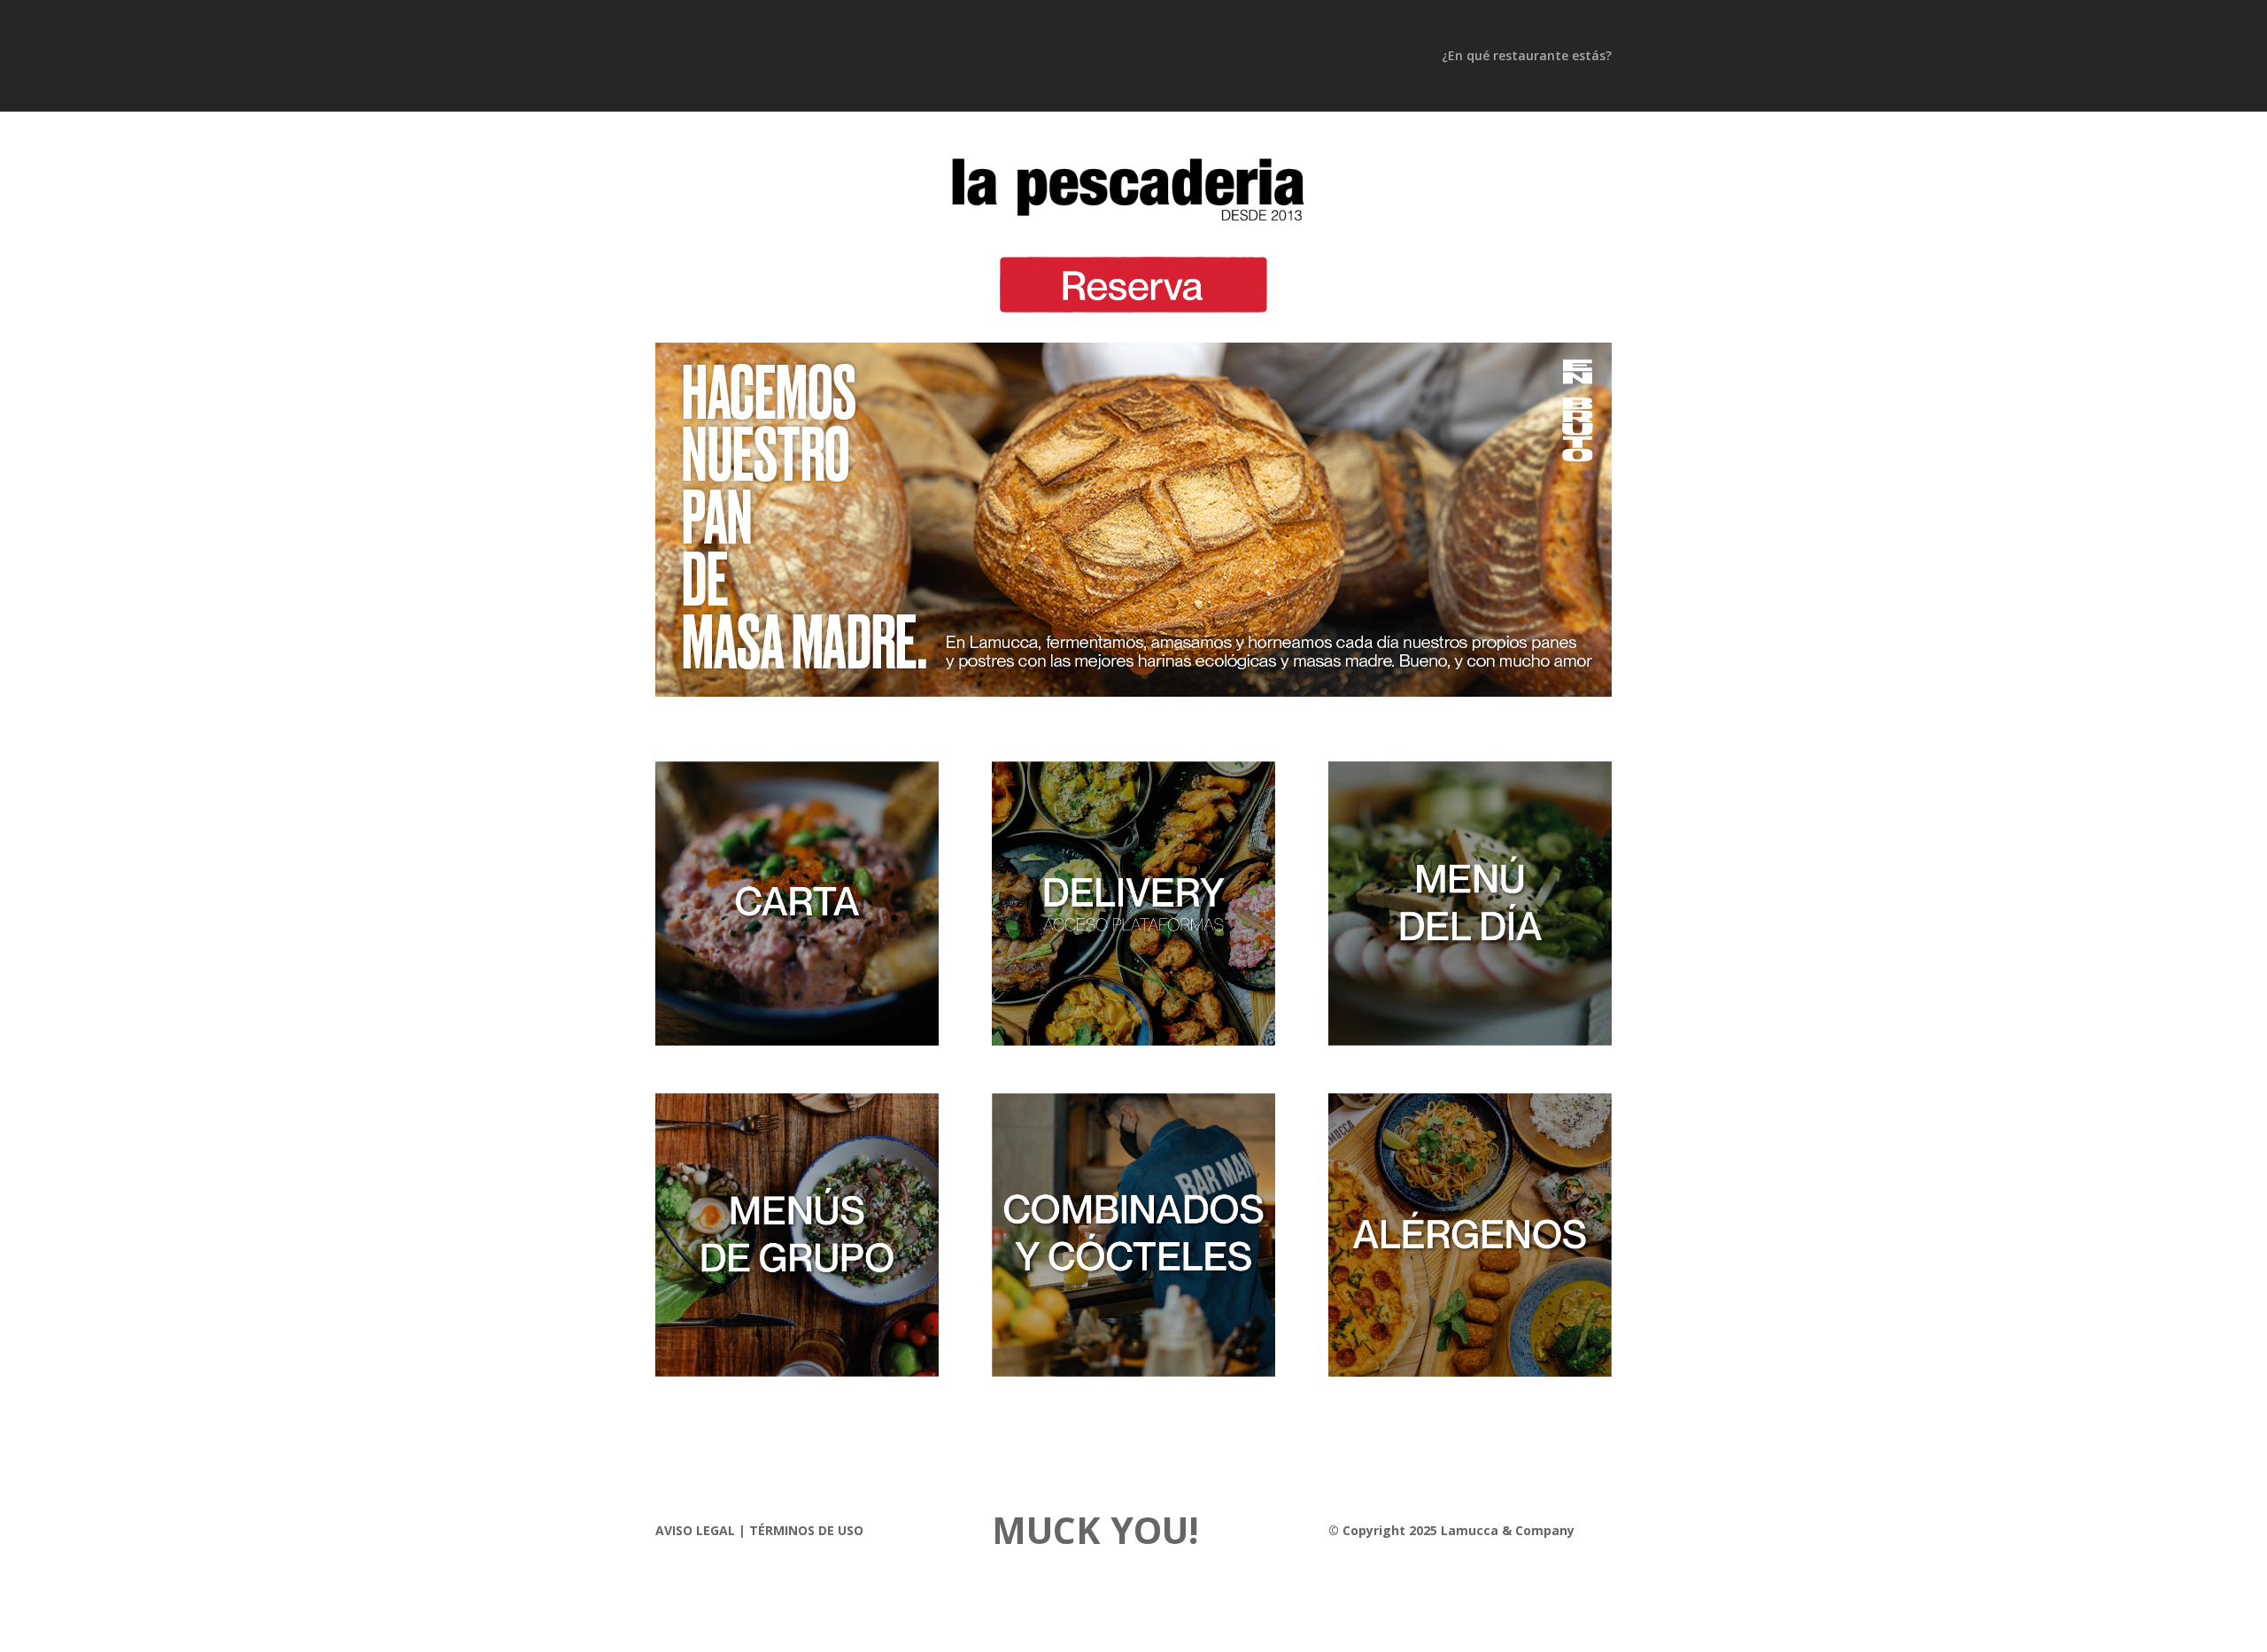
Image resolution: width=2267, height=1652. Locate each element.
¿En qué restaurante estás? (1527, 57)
